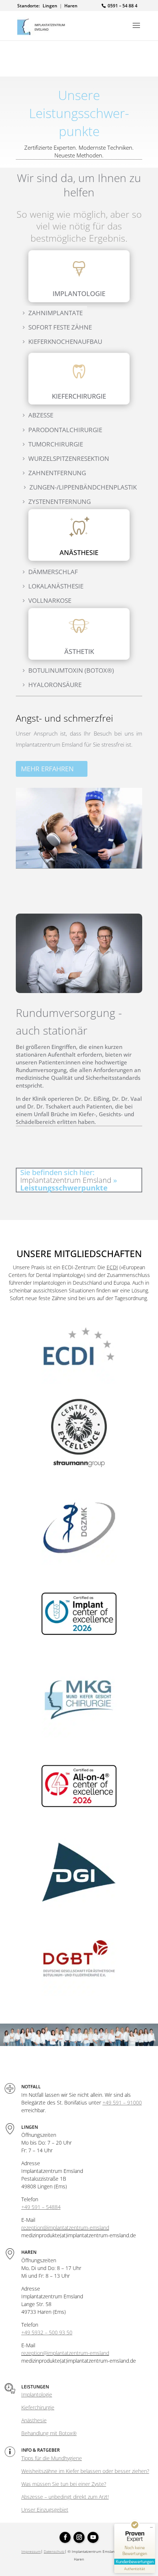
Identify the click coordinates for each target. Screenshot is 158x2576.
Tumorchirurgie (56, 444)
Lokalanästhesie (56, 586)
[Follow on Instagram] (79, 2537)
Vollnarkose (50, 600)
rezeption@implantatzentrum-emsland (65, 2228)
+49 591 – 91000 (122, 2102)
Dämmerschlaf (53, 572)
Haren (71, 6)
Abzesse (41, 415)
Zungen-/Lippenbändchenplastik (83, 487)
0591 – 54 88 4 (123, 6)
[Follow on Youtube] (93, 2537)
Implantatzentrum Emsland (66, 1180)
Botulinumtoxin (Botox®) (71, 670)
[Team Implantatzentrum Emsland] (79, 2044)
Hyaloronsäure (55, 685)
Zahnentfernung (57, 473)
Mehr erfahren (47, 769)
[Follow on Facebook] (65, 2537)
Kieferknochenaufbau (65, 341)
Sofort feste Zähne (60, 327)
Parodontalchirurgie (65, 430)
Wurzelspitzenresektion (69, 458)
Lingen (50, 6)
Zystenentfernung (60, 501)
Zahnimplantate (55, 313)
